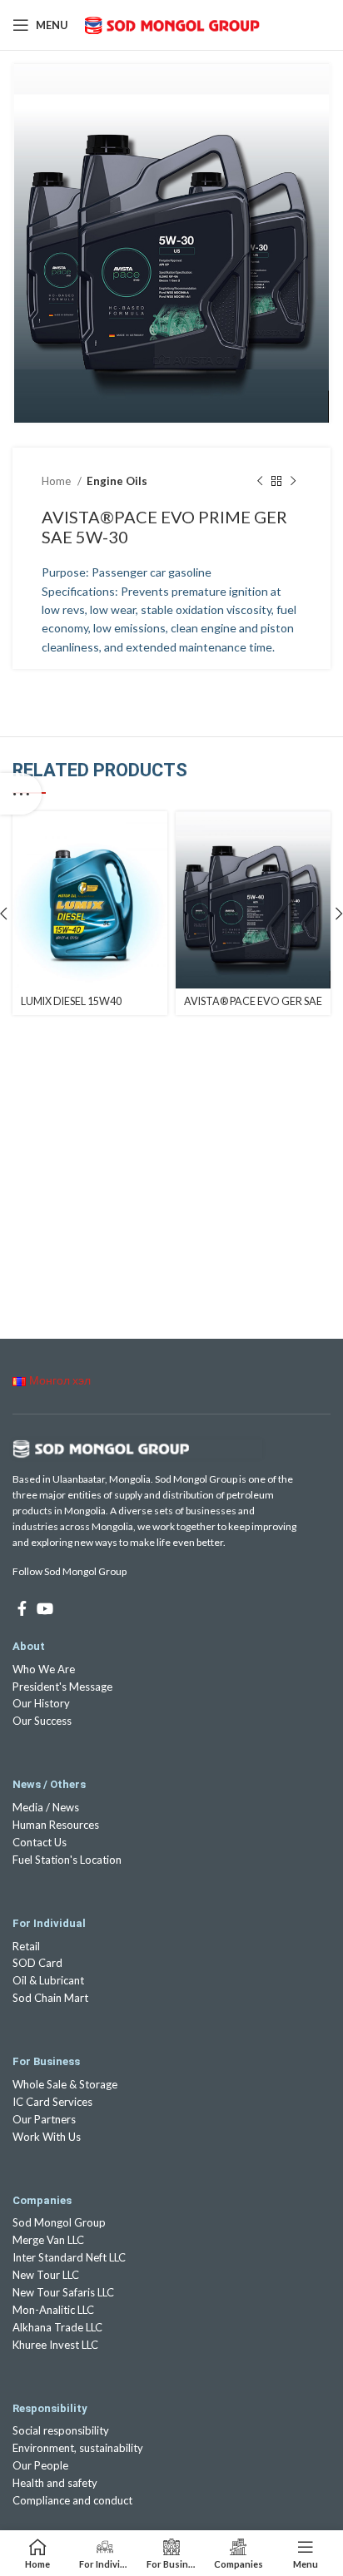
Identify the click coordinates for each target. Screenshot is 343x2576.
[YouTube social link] (45, 1608)
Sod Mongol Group (59, 2222)
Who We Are (44, 1669)
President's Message (62, 1687)
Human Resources (56, 1825)
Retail (26, 1946)
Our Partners (44, 2119)
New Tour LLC (46, 2275)
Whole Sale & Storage (65, 2084)
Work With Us (47, 2137)
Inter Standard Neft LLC (69, 2257)
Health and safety (55, 2483)
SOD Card (37, 1963)
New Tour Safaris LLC (63, 2292)
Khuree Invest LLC (55, 2345)
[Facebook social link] (22, 1608)
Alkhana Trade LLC (57, 2327)
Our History (41, 1703)
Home (57, 481)
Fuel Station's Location (67, 1860)
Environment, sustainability (78, 2448)
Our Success (42, 1721)
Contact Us (40, 1842)
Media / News (46, 1807)
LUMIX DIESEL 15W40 (71, 1001)
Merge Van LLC (48, 2240)
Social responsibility (61, 2430)
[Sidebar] (21, 794)
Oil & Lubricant (48, 1980)
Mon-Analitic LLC (53, 2310)
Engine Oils (117, 481)
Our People (40, 2465)
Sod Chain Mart (50, 1998)
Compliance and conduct (72, 2500)
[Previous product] (260, 482)
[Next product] (293, 482)
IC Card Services (52, 2102)
